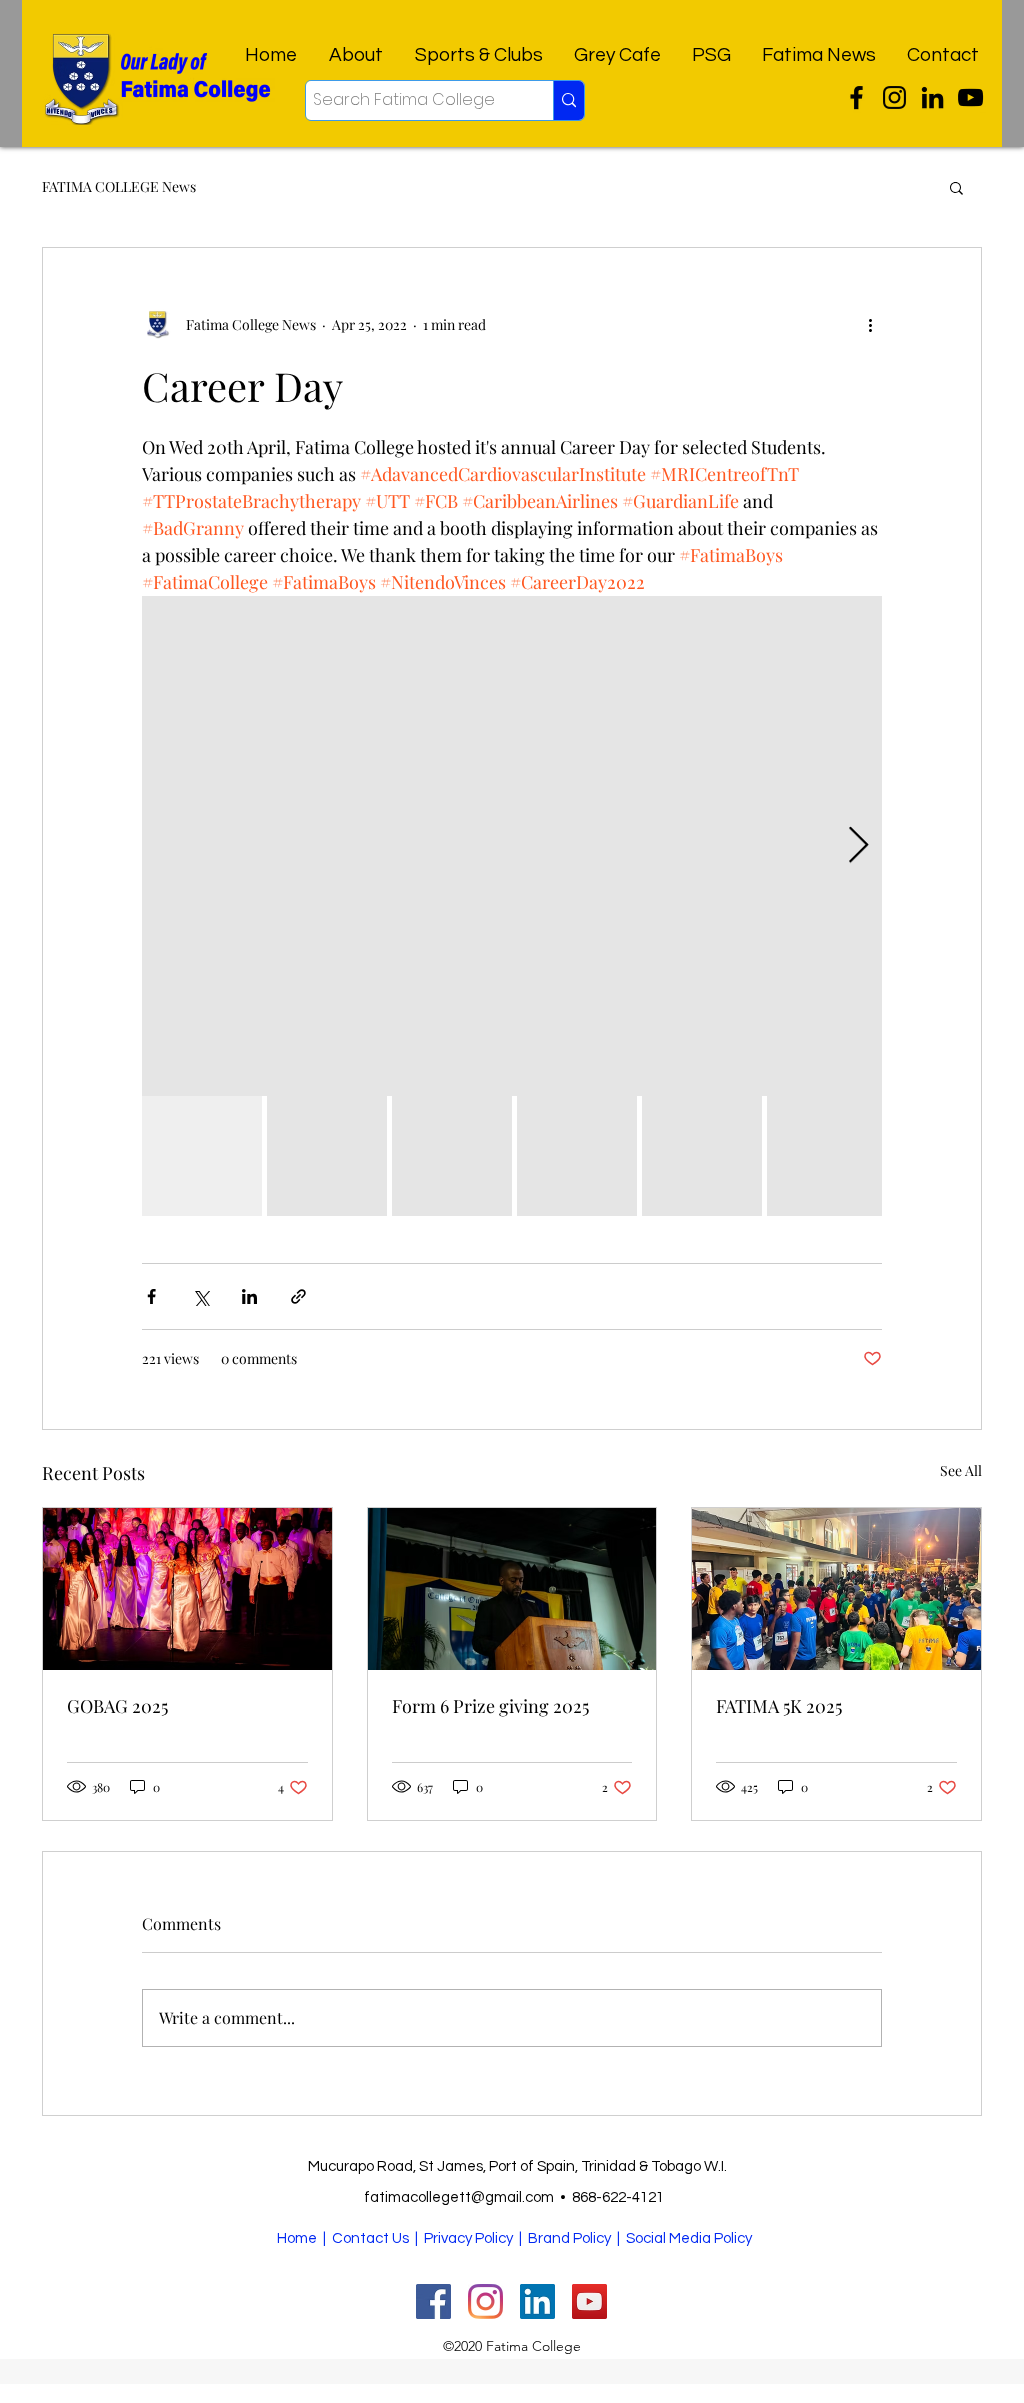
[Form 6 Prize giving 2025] (512, 1589)
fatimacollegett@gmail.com (459, 2197)
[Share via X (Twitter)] (200, 1296)
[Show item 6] (827, 1156)
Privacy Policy (468, 2238)
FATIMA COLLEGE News (119, 186)
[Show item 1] (202, 1156)
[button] (956, 187)
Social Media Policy (689, 2238)
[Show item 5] (702, 1156)
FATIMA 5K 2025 (779, 1706)
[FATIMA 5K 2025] (836, 1589)
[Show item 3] (452, 1156)
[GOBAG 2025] (187, 1589)
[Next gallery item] (858, 846)
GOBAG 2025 (117, 1706)
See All (961, 1470)
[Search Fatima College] (568, 100)
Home (297, 2238)
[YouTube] (970, 97)
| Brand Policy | (571, 2238)
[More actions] (870, 324)
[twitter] (856, 97)
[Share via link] (298, 1296)
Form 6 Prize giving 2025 (490, 1706)
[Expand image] (512, 846)
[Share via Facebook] (151, 1296)
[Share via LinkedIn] (249, 1296)
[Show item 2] (327, 1156)
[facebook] (932, 97)
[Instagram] (894, 97)
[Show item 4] (577, 1156)
